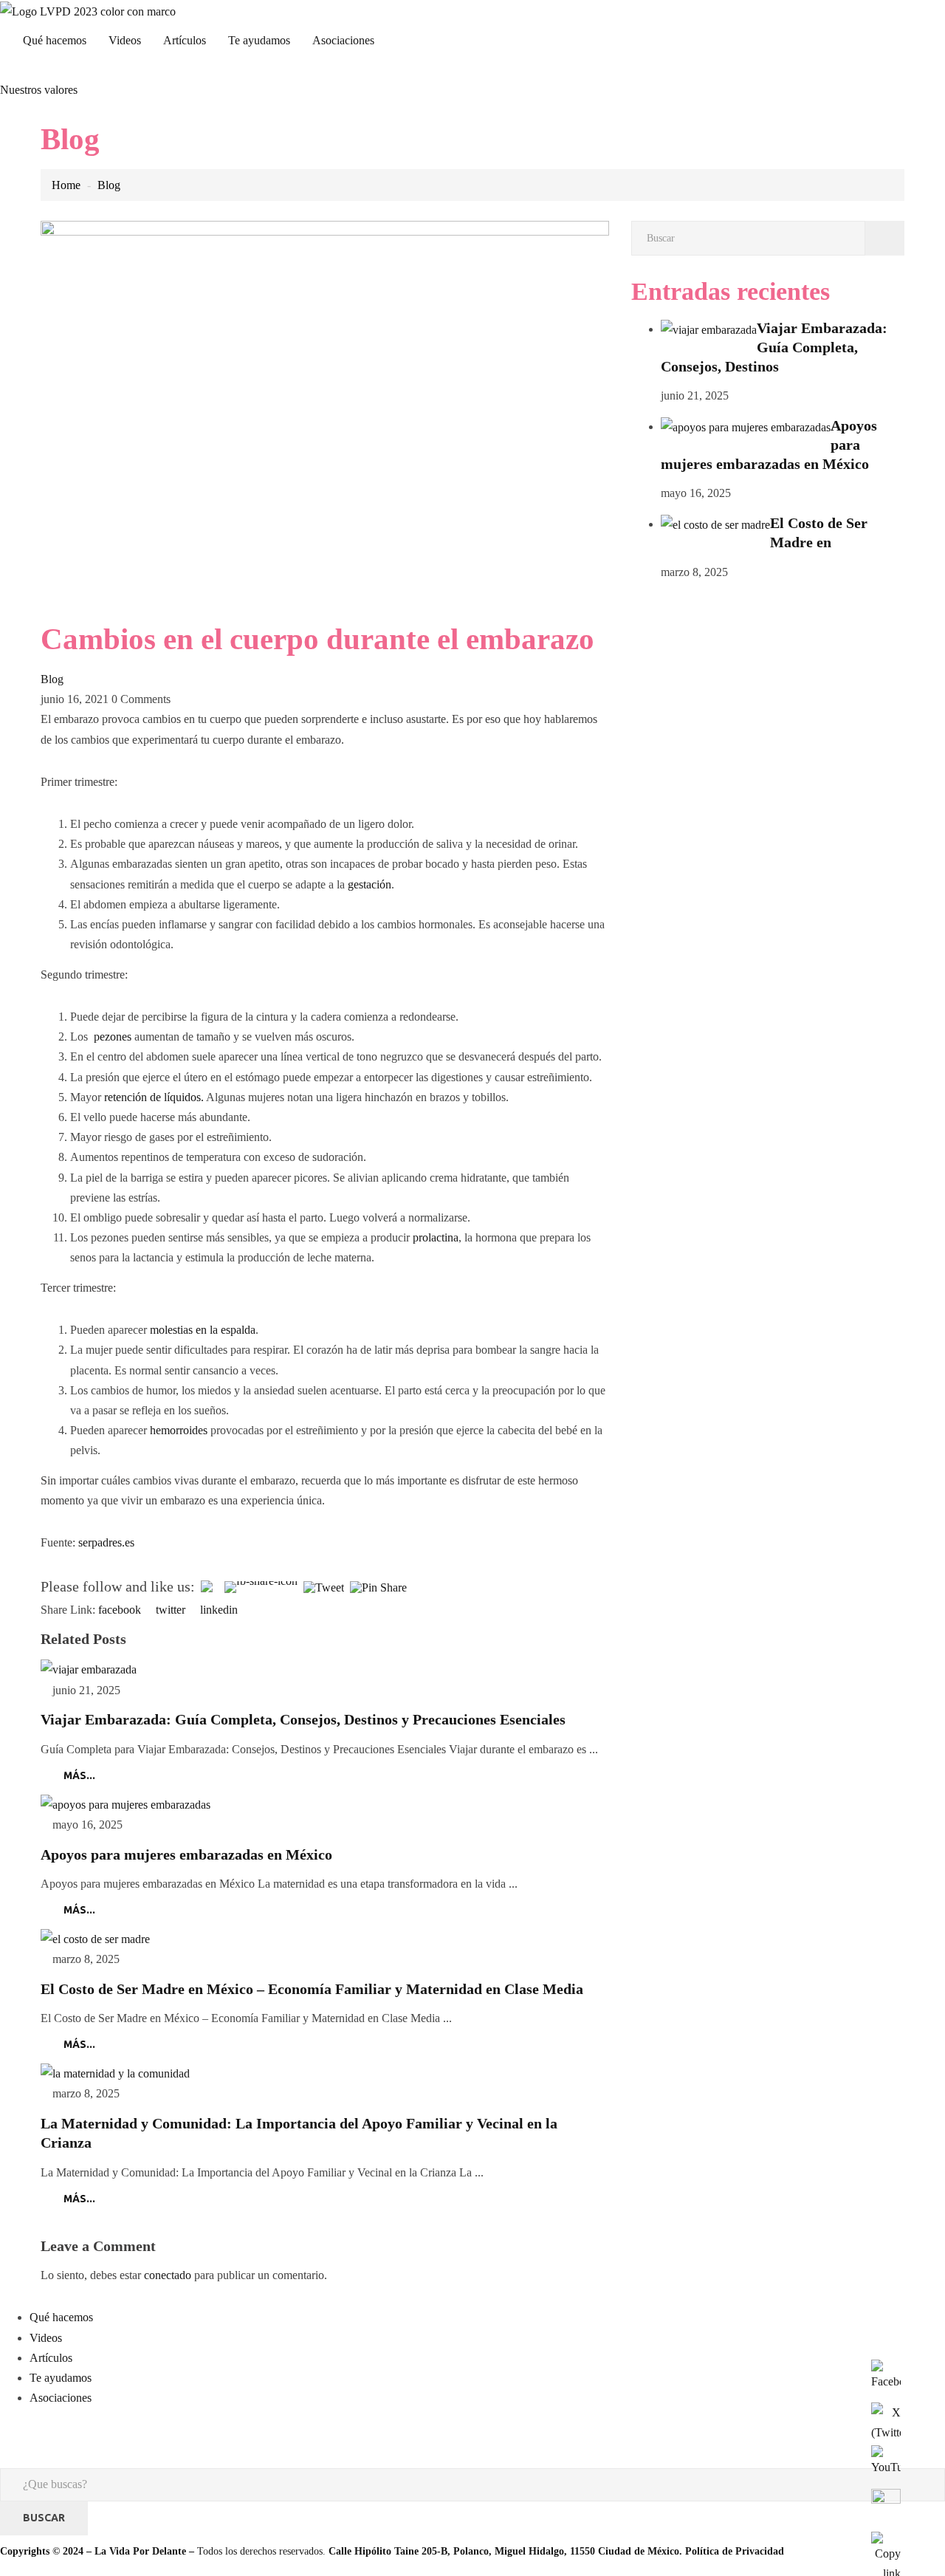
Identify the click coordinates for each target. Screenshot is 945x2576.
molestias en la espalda (203, 1330)
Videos (125, 40)
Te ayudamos (259, 40)
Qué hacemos (55, 40)
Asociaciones (343, 40)
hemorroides (179, 1430)
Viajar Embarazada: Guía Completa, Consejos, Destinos (774, 347)
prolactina (436, 1237)
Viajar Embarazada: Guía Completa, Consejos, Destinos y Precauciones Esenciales (303, 1719)
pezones (113, 1037)
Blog (109, 185)
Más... (79, 1775)
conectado (168, 2275)
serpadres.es (106, 1542)
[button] (39, 90)
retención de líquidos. (154, 1097)
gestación (370, 884)
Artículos (185, 40)
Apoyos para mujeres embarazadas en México (186, 1854)
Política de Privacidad (735, 2551)
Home (66, 185)
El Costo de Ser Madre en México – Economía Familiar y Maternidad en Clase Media (312, 1989)
